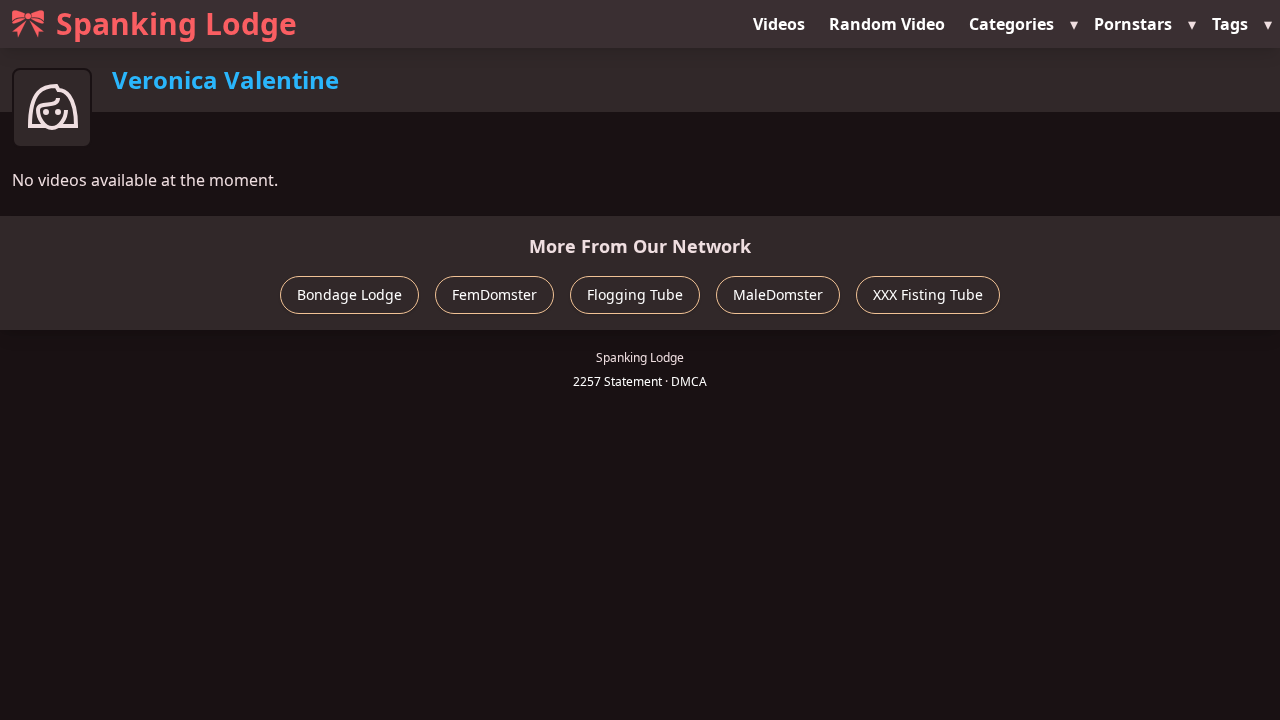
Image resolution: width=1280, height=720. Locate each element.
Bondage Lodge (349, 294)
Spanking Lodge (176, 23)
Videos (779, 24)
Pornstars (1133, 24)
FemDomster (494, 294)
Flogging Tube (635, 294)
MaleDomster (778, 294)
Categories (1011, 24)
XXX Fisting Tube (928, 294)
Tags (1230, 24)
